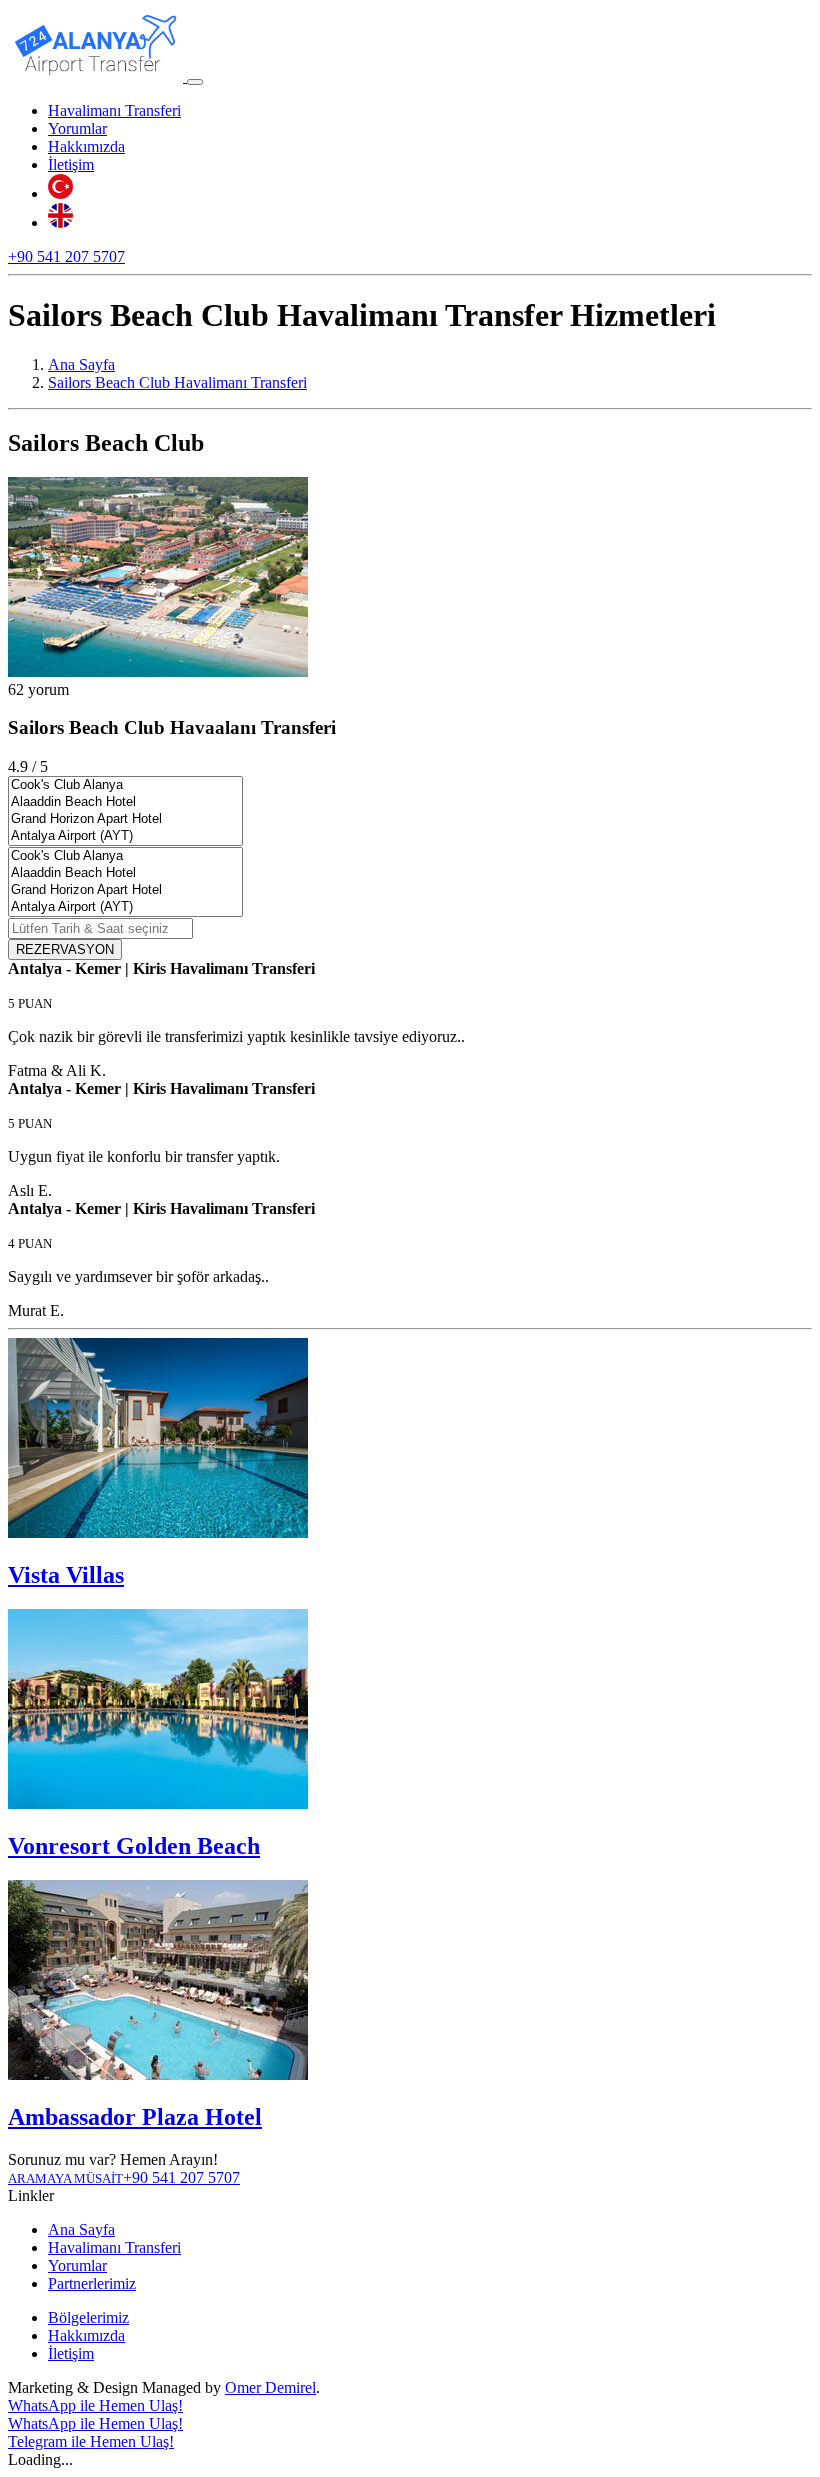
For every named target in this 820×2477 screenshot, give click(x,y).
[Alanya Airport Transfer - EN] (60, 222)
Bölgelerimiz (88, 2317)
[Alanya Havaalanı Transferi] (97, 76)
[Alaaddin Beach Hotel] (125, 802)
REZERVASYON (65, 949)
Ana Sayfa (81, 2229)
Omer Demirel (270, 2387)
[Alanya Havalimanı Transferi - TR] (60, 193)
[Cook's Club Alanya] (125, 785)
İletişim (71, 164)
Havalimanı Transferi (114, 110)
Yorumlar (77, 128)
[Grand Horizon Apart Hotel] (125, 819)
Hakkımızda (86, 146)
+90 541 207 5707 (66, 256)
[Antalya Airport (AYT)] (125, 836)
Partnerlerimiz (92, 2283)
